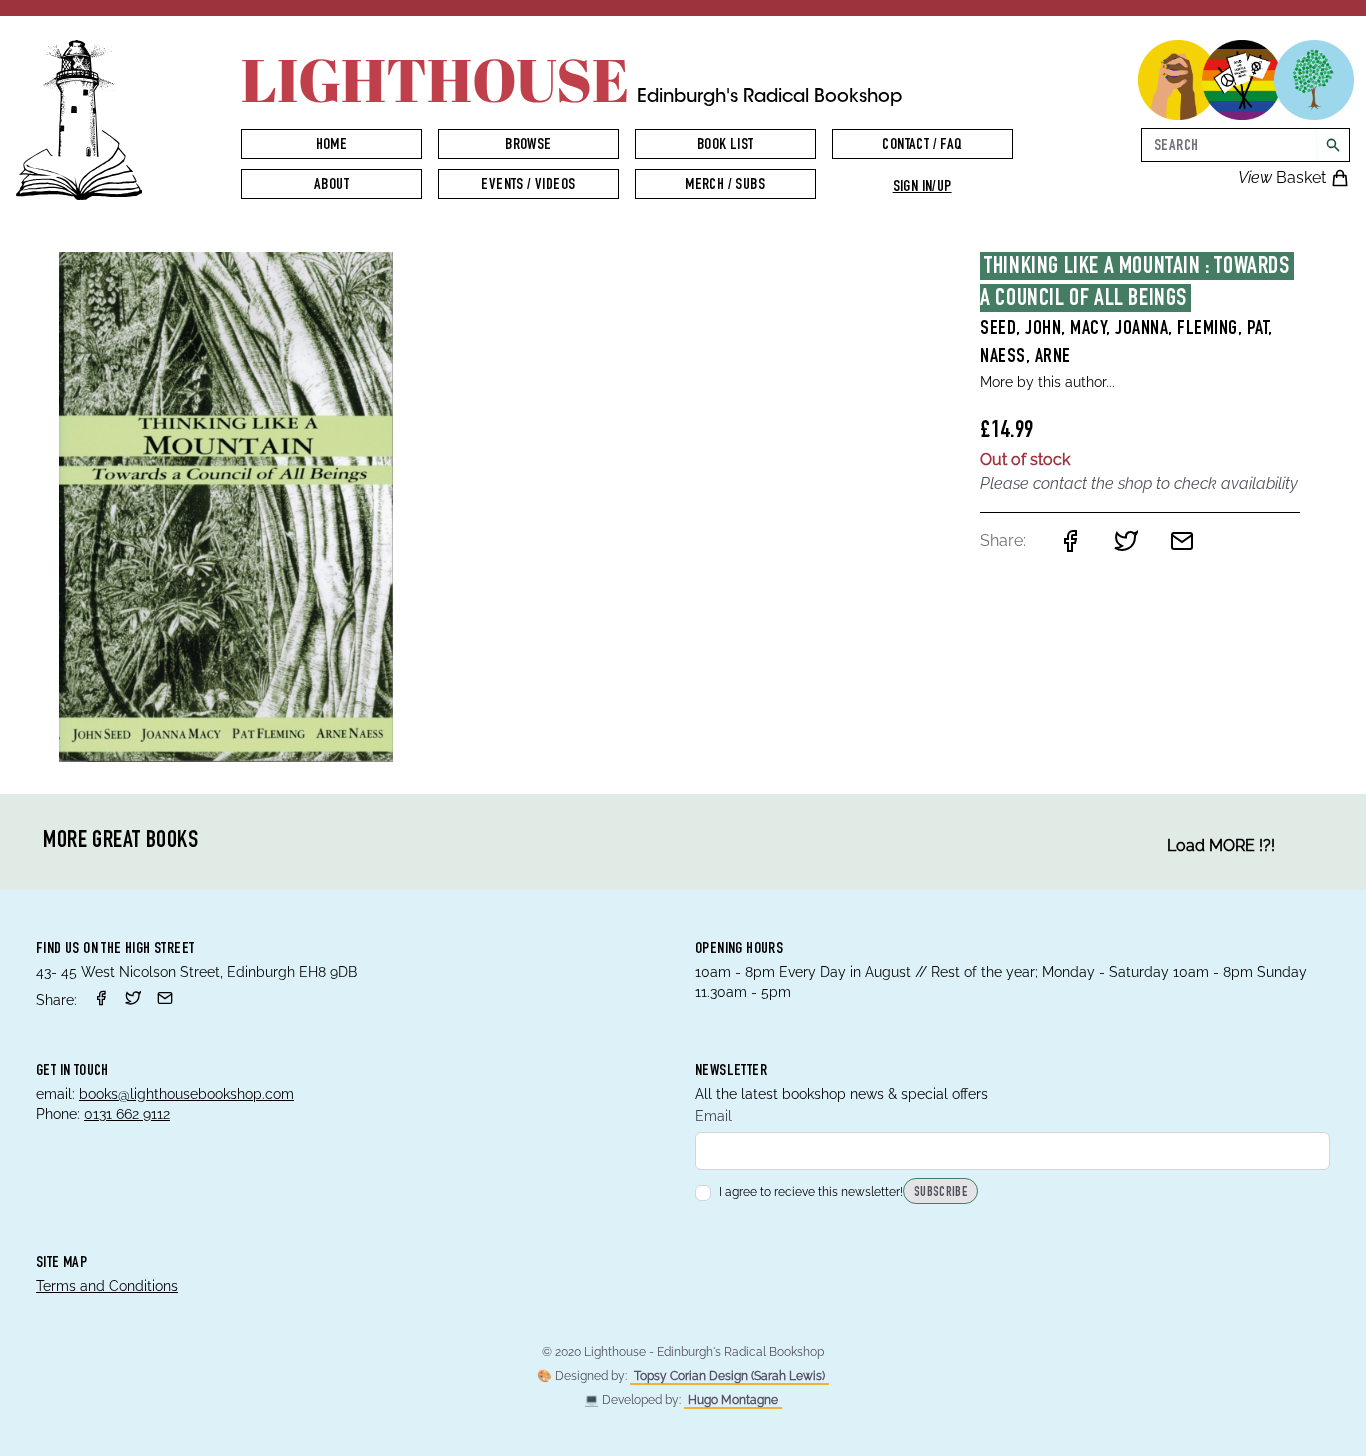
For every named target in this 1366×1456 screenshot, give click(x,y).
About (331, 186)
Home (332, 146)
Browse (528, 146)
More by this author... (1047, 382)
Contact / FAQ (921, 146)
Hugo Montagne (733, 1400)
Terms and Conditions (107, 1286)
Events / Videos (528, 186)
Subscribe (940, 1193)
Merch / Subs (725, 186)
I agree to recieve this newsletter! (811, 1192)
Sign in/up (922, 188)
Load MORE (1221, 845)
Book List (725, 146)
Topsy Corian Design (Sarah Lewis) (729, 1376)
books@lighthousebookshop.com (186, 1094)
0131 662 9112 (127, 1114)
